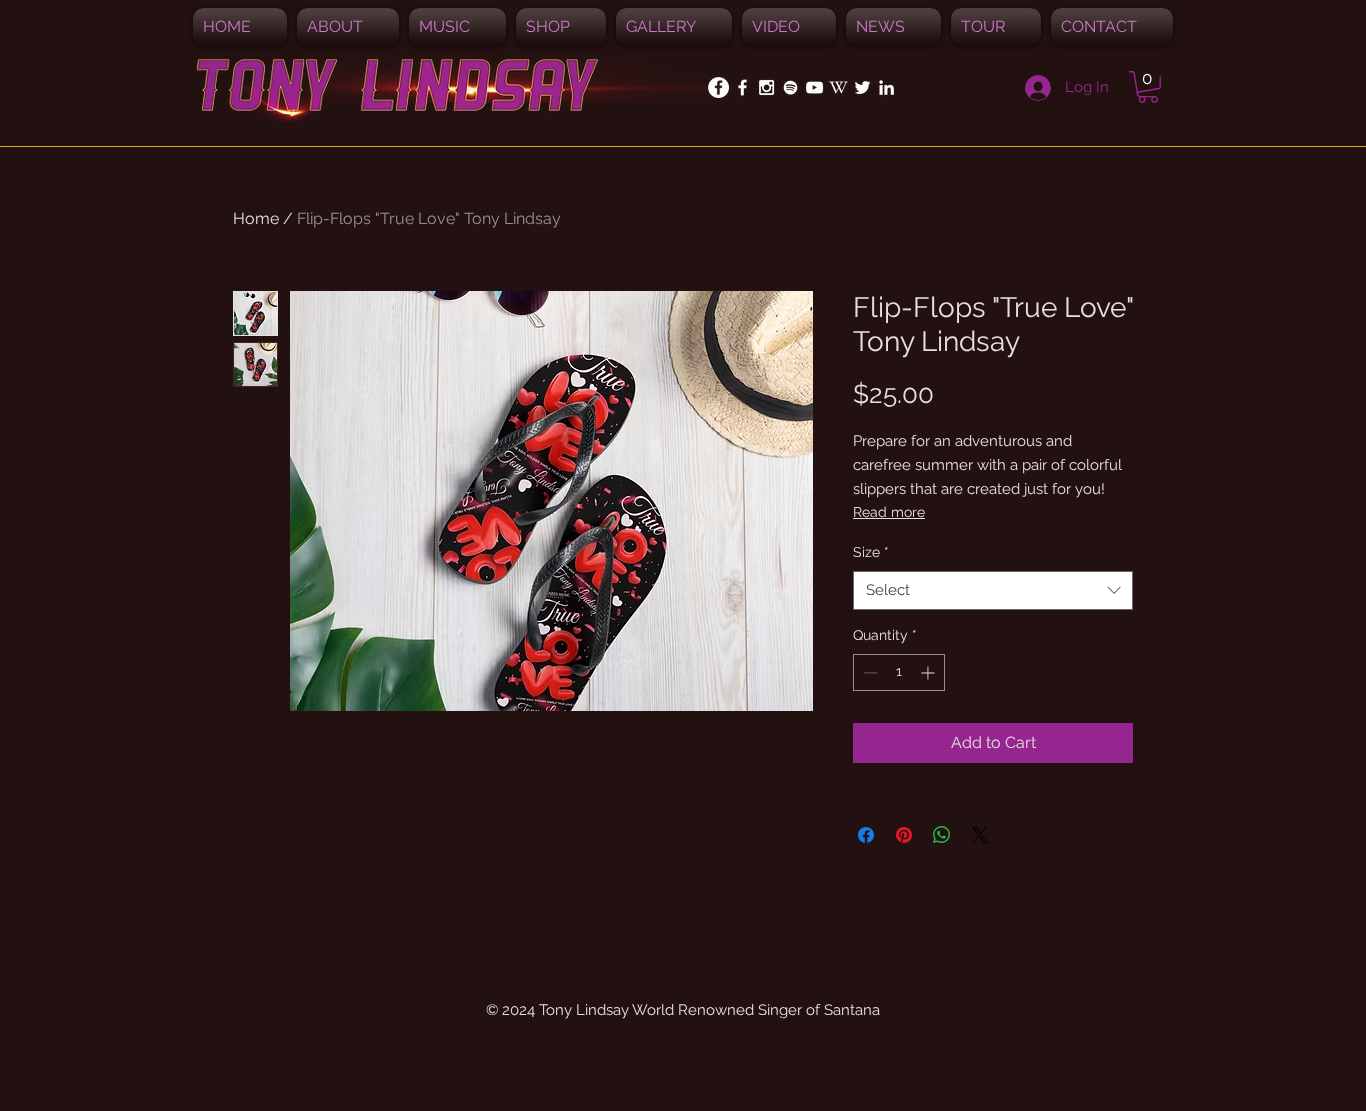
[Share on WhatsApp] (942, 835)
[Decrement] (868, 672)
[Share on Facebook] (866, 835)
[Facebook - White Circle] (718, 87)
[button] (457, 27)
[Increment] (929, 672)
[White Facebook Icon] (742, 87)
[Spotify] (790, 87)
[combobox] (993, 590)
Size (871, 552)
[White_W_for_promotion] (838, 87)
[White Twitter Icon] (862, 87)
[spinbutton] (899, 672)
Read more (889, 512)
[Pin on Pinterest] (904, 835)
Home (256, 218)
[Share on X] (980, 835)
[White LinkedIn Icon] (886, 87)
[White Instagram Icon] (766, 87)
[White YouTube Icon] (814, 87)
